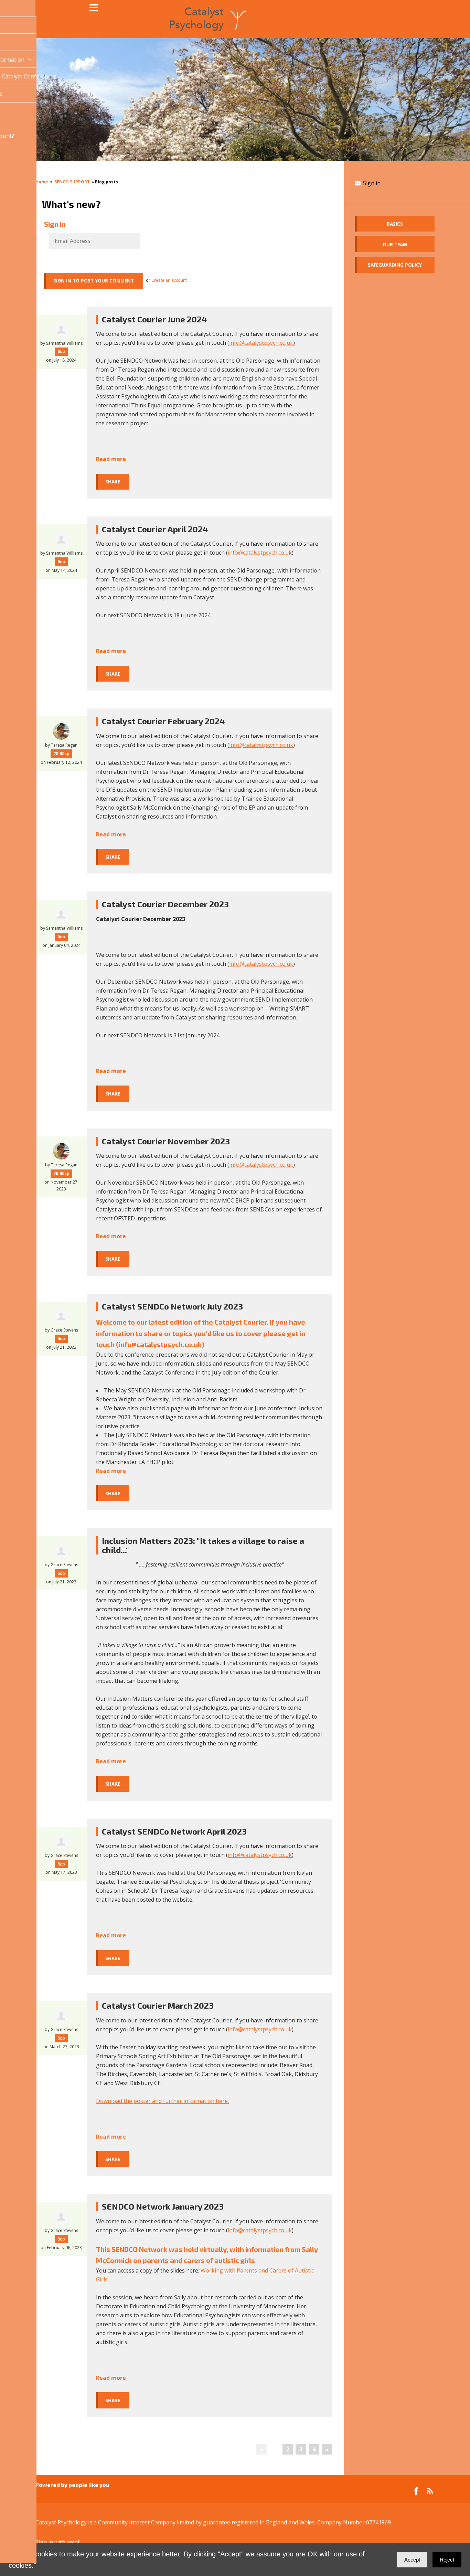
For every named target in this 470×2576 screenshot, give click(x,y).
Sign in (371, 183)
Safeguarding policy (395, 265)
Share (113, 482)
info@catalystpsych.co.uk (261, 343)
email (74, 2542)
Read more (111, 459)
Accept (412, 2560)
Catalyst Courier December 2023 (165, 904)
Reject (447, 2560)
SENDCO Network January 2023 (163, 2206)
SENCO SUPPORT (72, 182)
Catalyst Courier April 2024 (155, 529)
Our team (395, 244)
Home (42, 182)
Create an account (169, 280)
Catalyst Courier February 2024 (163, 721)
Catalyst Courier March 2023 (158, 2005)
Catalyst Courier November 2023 (166, 1141)
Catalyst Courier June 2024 (154, 319)
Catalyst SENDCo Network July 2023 (172, 1306)
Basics (395, 224)
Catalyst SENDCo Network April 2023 (174, 1831)
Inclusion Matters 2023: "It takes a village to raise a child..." (203, 1545)
